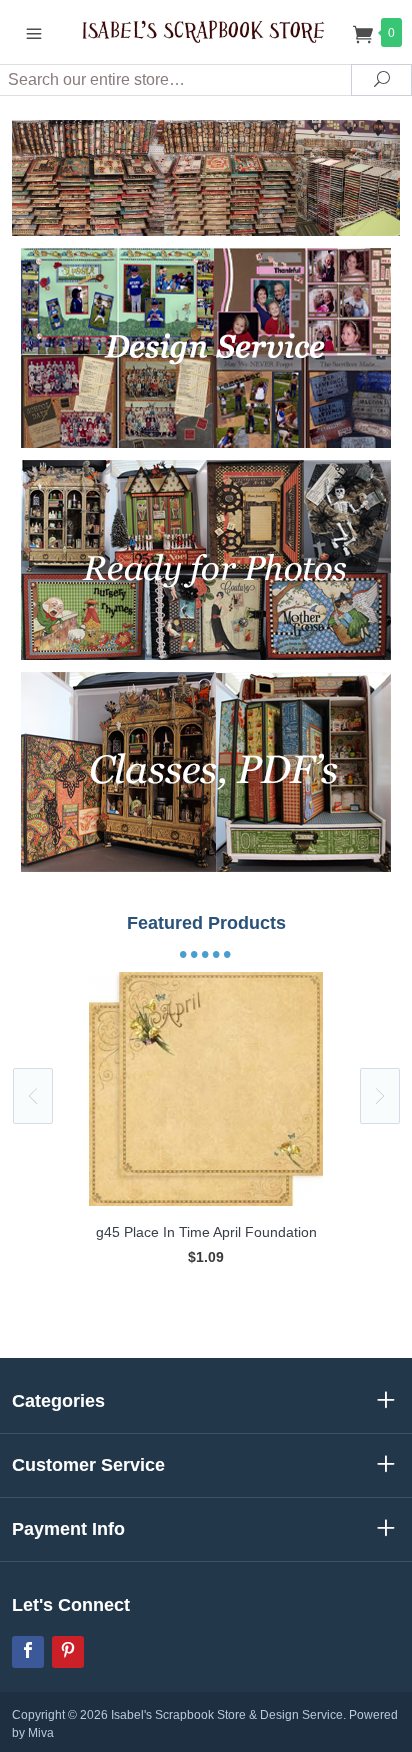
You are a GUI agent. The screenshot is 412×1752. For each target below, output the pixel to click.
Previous (33, 1096)
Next (380, 1096)
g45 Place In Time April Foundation (206, 1232)
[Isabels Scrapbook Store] (206, 31)
